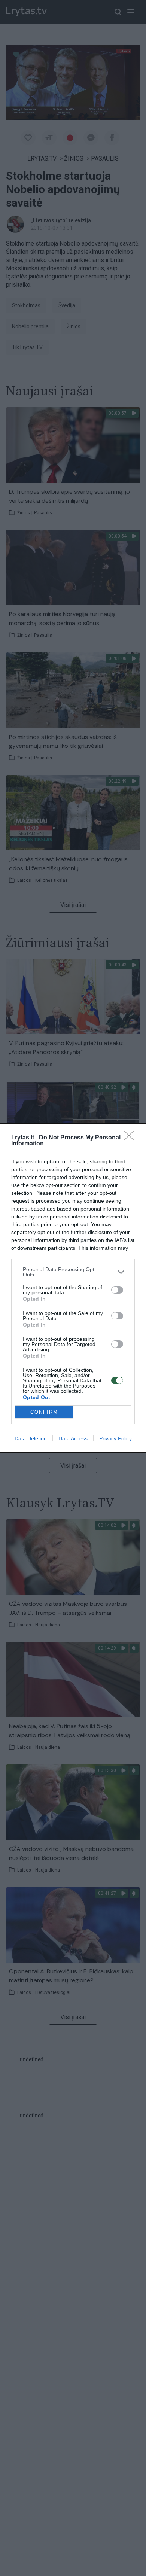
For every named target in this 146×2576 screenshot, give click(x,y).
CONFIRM (44, 1412)
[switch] (117, 1290)
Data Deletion (31, 1438)
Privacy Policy (115, 1438)
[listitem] (73, 1272)
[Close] (131, 1138)
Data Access (73, 1438)
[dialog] (73, 1288)
